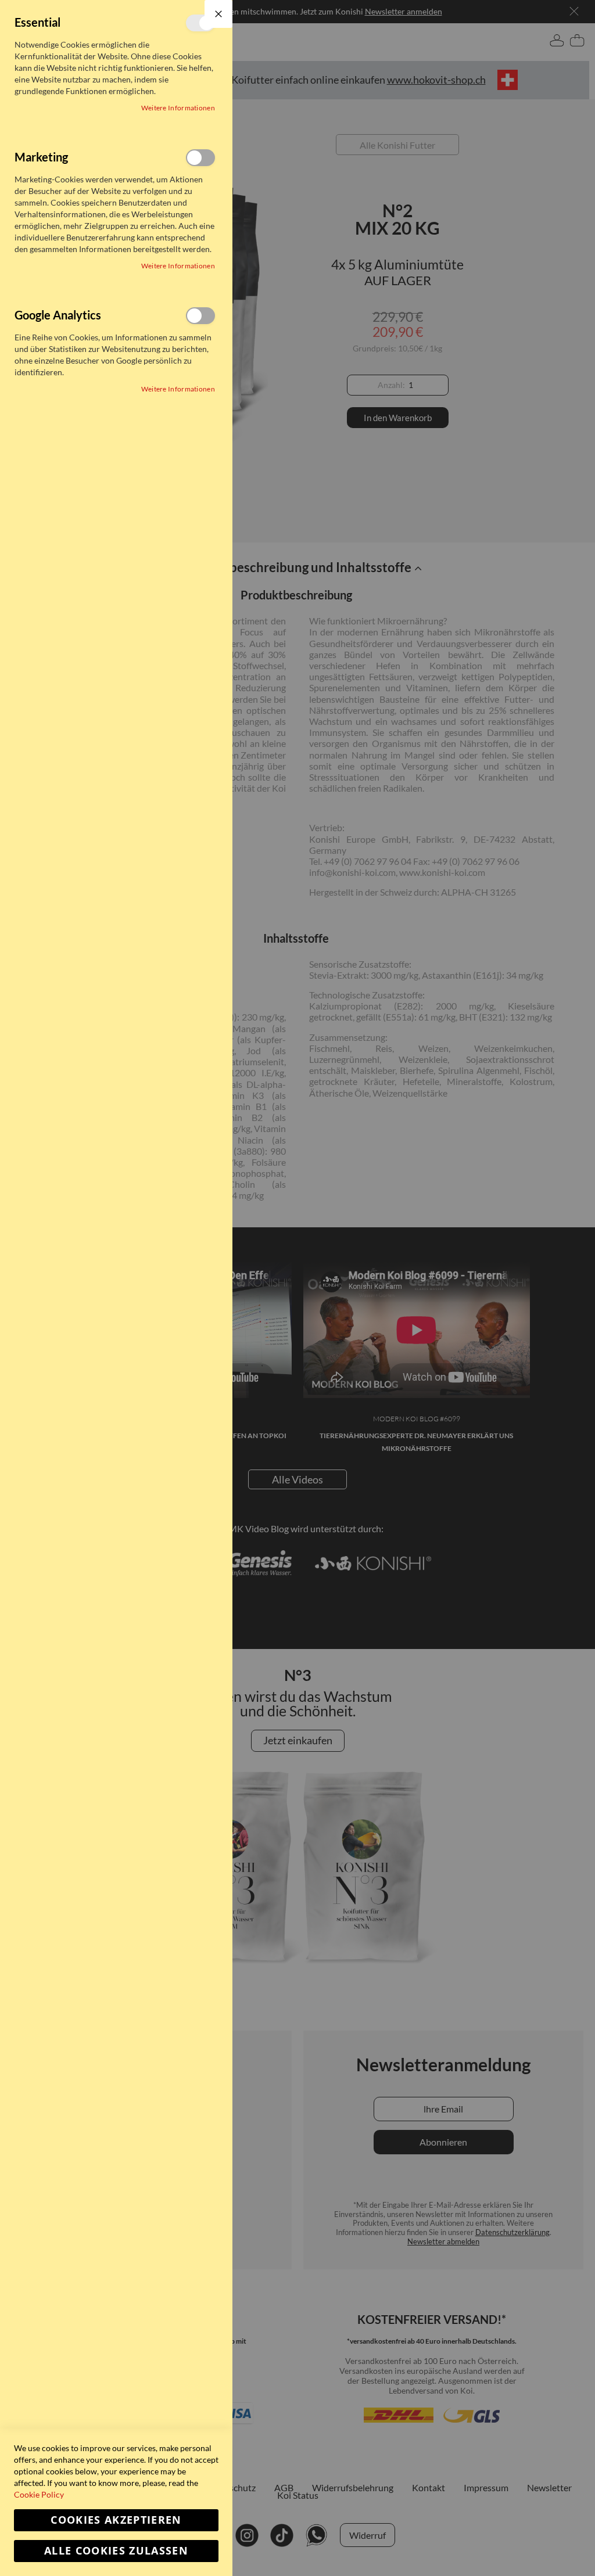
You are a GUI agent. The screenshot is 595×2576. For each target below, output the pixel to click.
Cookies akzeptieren (116, 2520)
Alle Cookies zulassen (116, 2551)
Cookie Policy (39, 2494)
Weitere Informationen (178, 108)
